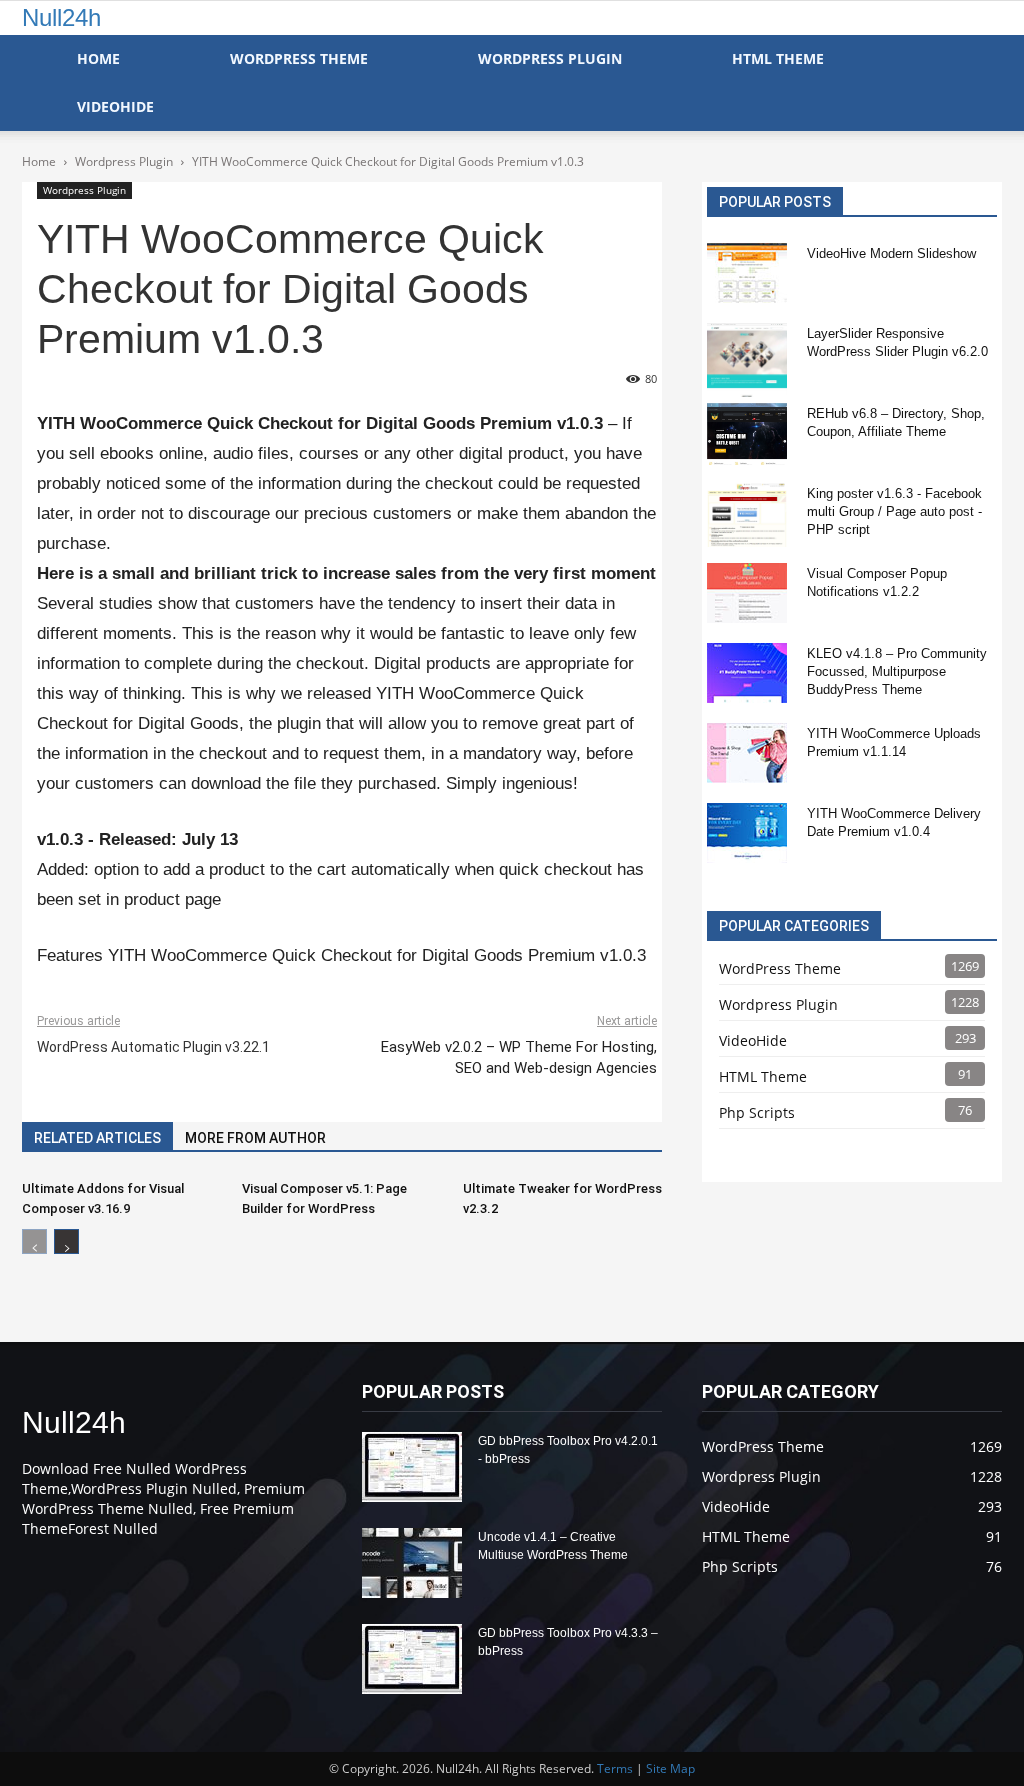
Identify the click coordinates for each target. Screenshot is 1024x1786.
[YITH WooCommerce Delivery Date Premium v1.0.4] (747, 833)
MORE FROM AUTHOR (255, 1138)
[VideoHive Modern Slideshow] (747, 273)
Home (98, 58)
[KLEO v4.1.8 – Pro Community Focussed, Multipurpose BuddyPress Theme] (747, 673)
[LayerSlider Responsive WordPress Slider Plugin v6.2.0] (747, 360)
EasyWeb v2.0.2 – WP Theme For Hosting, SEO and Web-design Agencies (519, 1057)
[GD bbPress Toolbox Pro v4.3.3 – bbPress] (412, 1659)
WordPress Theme (299, 58)
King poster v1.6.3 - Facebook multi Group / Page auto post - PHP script (894, 511)
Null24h (61, 17)
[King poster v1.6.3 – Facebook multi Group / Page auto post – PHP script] (747, 515)
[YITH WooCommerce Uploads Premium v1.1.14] (747, 753)
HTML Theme (778, 58)
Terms (615, 1768)
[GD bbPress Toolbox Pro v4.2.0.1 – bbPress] (412, 1467)
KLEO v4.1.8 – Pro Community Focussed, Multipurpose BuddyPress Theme (897, 671)
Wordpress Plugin (84, 190)
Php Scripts (757, 1112)
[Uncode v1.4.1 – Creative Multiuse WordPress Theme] (412, 1563)
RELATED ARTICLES (97, 1138)
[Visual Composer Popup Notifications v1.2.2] (747, 593)
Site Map (670, 1768)
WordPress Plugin (550, 58)
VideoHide (115, 106)
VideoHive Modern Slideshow (891, 253)
